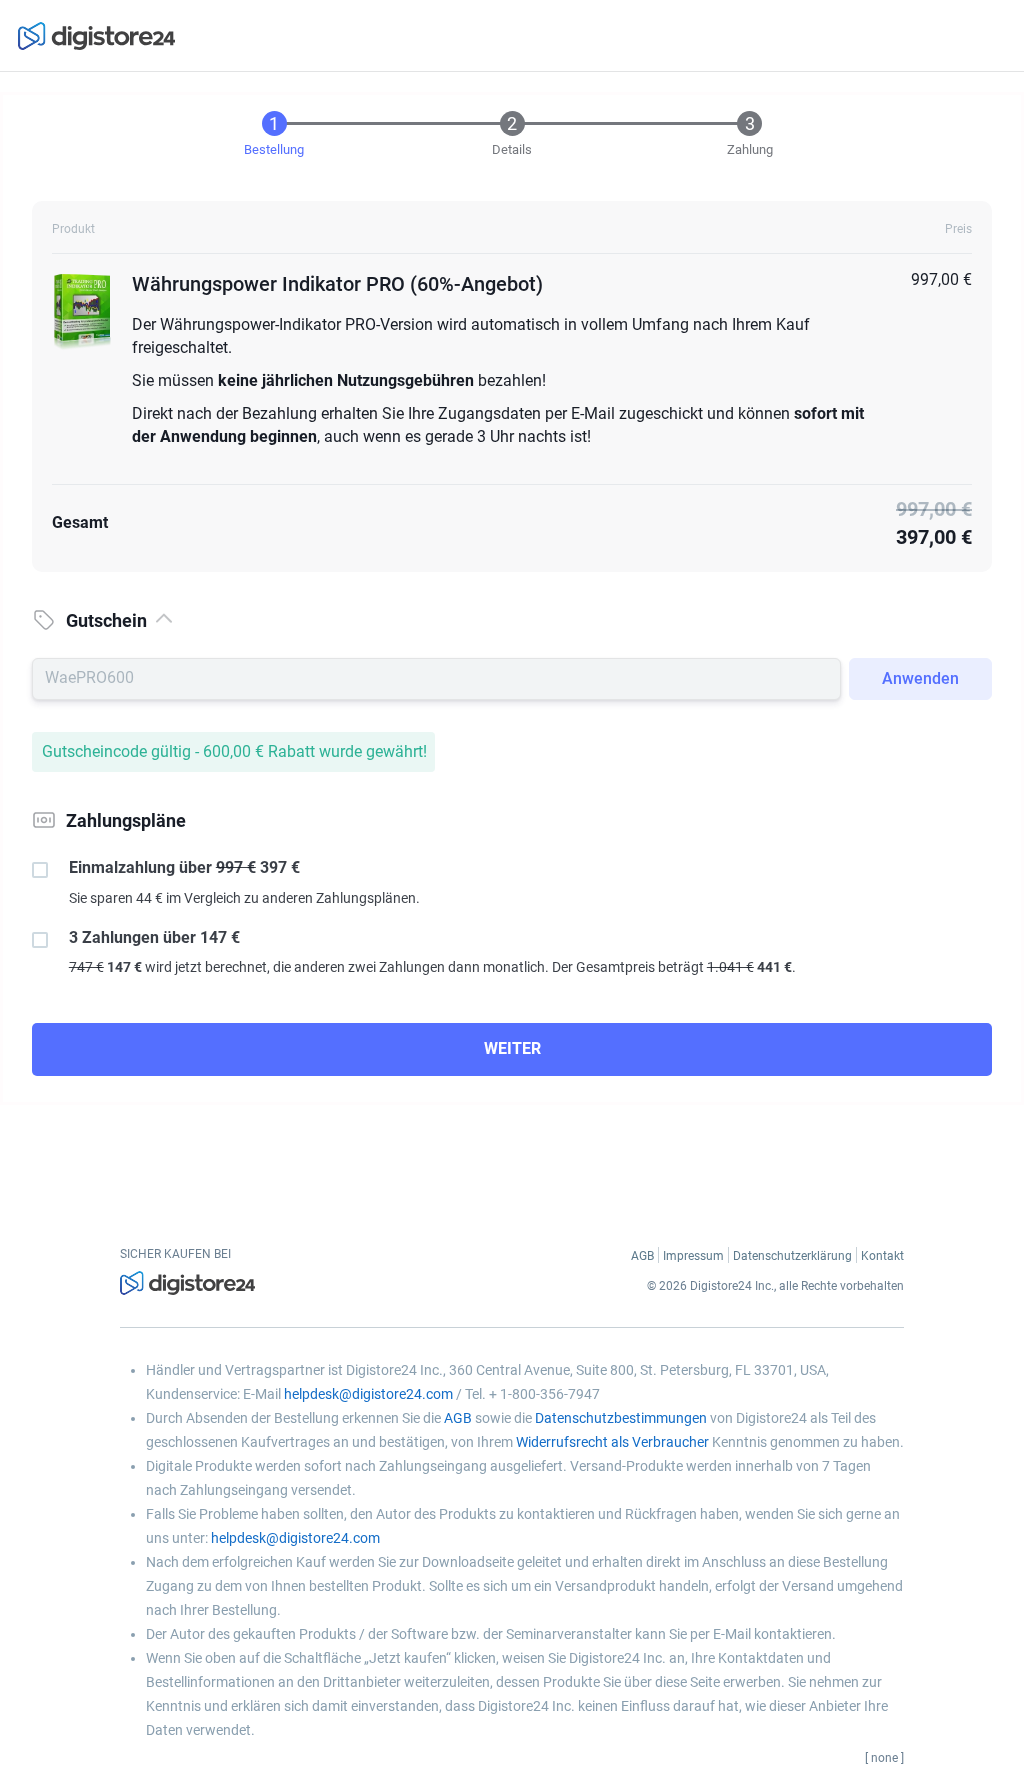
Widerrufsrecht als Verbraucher (612, 1442)
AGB (458, 1418)
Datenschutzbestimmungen (621, 1418)
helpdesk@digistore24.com (368, 1394)
